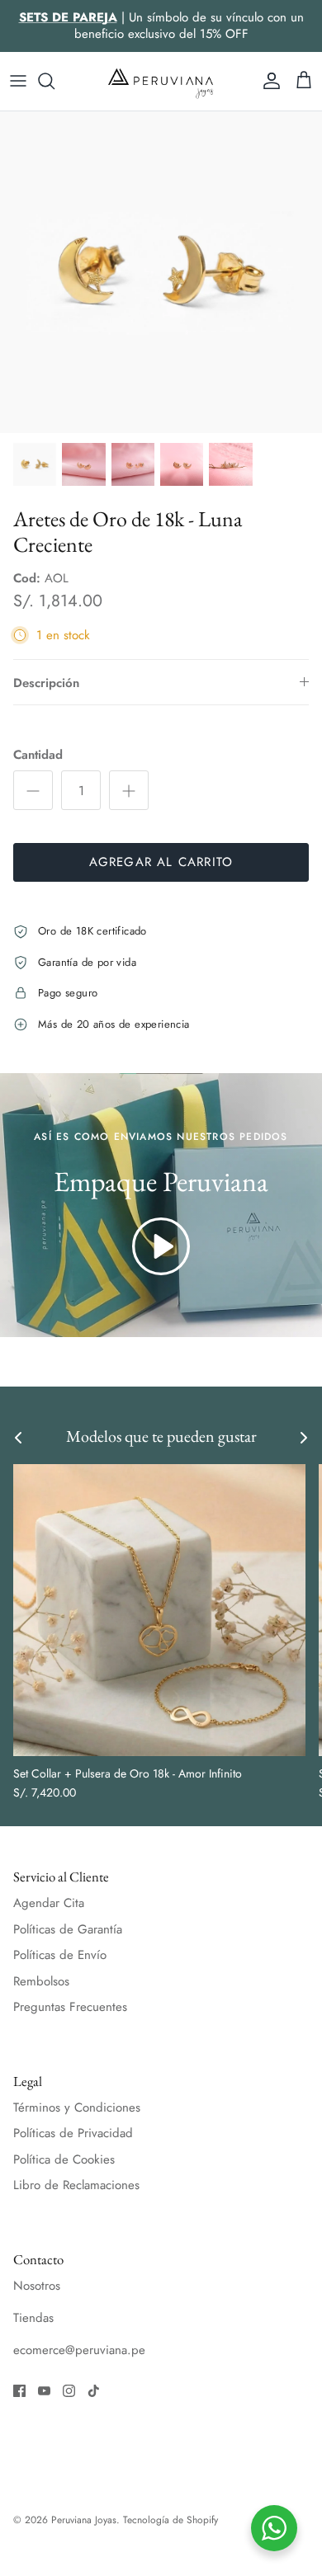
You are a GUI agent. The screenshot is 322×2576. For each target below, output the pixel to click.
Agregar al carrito (161, 862)
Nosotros (37, 2286)
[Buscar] (54, 81)
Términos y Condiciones (77, 2107)
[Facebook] (19, 2391)
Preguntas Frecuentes (70, 2007)
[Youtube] (44, 2391)
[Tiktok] (94, 2391)
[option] (161, 272)
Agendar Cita (49, 1903)
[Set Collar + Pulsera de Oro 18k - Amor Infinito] (159, 1610)
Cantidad (38, 755)
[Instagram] (69, 2391)
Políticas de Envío (60, 1955)
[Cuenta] (268, 81)
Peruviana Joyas (84, 2520)
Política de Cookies (64, 2159)
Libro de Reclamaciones (76, 2185)
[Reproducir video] (161, 1246)
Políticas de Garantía (68, 1929)
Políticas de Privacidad (73, 2133)
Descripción (46, 683)
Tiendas (33, 2318)
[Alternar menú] (18, 81)
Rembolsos (41, 1981)
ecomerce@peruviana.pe (79, 2350)
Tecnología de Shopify (170, 2520)
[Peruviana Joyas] (161, 81)
